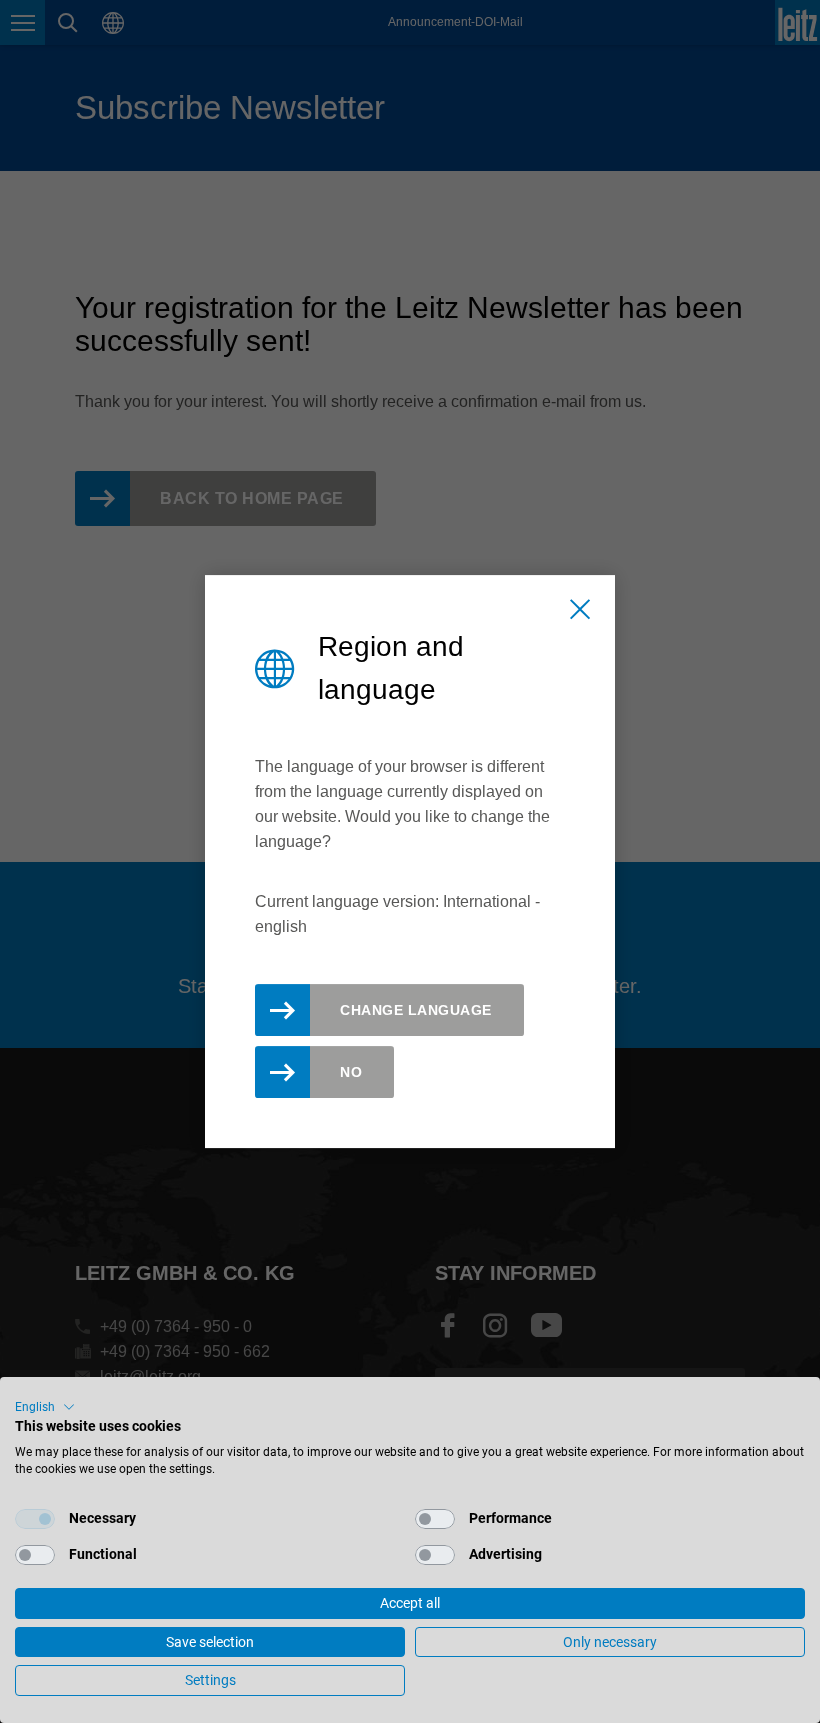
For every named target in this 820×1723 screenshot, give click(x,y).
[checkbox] (35, 1519)
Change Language (416, 1010)
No (351, 1072)
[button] (45, 1407)
